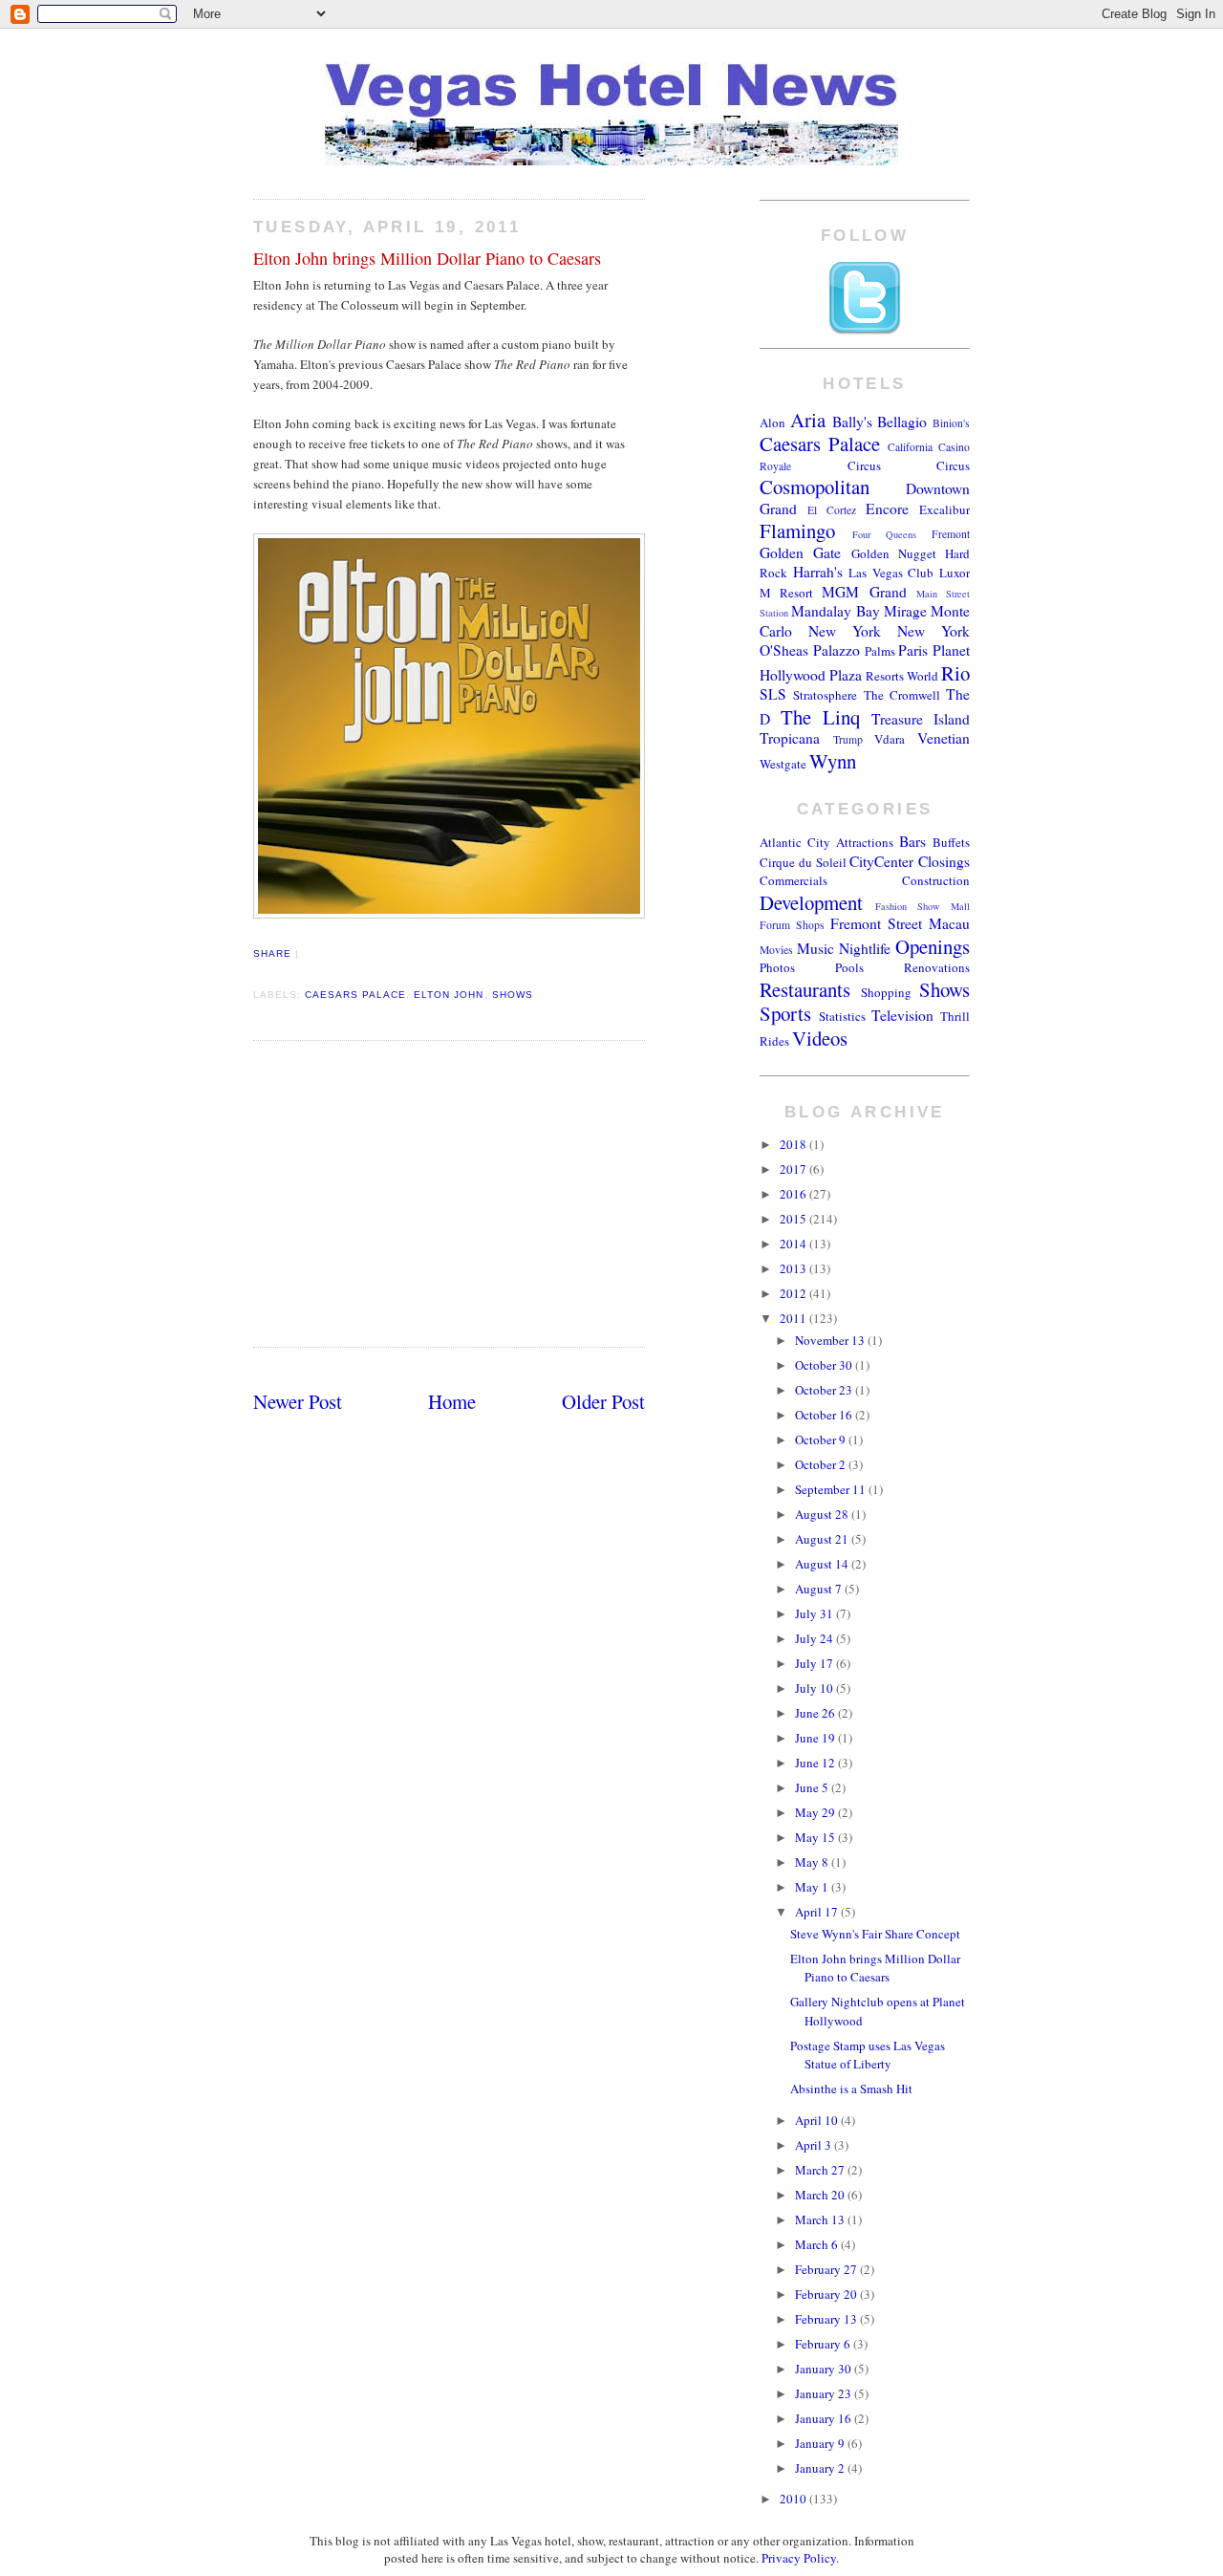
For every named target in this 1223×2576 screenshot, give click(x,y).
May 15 (816, 1837)
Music (815, 948)
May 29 (816, 1812)
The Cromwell (902, 695)
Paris (913, 650)
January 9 (821, 2443)
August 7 (820, 1589)
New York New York (889, 631)
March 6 (818, 2244)
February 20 (827, 2294)
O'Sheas (784, 650)
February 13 (827, 2319)
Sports (785, 1013)
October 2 (822, 1464)
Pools (849, 967)
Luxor (955, 573)
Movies (776, 950)
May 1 (813, 1887)
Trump (848, 739)
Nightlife (865, 948)
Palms (880, 651)
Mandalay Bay (835, 611)
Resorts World (902, 676)
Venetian (944, 738)
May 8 (813, 1862)
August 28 (823, 1514)
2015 (794, 1219)
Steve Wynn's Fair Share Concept (875, 1934)
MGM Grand (864, 592)
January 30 (825, 2369)
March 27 (821, 2170)
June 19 (816, 1738)
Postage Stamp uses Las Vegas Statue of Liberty (868, 2055)
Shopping (886, 992)
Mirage (905, 611)
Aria (808, 420)
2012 (794, 1293)
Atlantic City (795, 842)
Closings (944, 861)
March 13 (821, 2219)
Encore (887, 509)
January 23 (825, 2393)
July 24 (815, 1638)
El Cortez (832, 510)
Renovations (937, 967)
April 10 (818, 2120)
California (910, 447)
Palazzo (837, 650)
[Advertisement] (449, 1193)
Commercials (794, 880)
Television (902, 1015)
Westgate (783, 764)
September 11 (832, 1489)
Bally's (852, 422)
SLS (773, 694)
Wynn (833, 761)
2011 (794, 1318)
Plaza (846, 675)
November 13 (831, 1340)
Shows (513, 995)
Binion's (951, 423)
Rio (955, 673)
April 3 (815, 2145)
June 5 (813, 1787)
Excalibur (944, 509)
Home (452, 1401)
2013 (794, 1268)
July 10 (815, 1688)
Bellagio (902, 422)
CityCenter (881, 861)
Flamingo (797, 530)
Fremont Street (876, 923)
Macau (949, 923)
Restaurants (805, 989)
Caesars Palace (355, 995)
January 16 (825, 2418)
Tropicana (790, 738)
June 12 (816, 1763)
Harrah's (818, 572)
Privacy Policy (799, 2558)
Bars (912, 841)
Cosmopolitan (815, 487)
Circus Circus (909, 465)
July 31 (815, 1613)
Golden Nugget (894, 553)
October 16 (825, 1415)
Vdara (890, 739)
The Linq (820, 717)
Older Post (603, 1401)
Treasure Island (921, 719)
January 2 (821, 2468)
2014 (794, 1244)
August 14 (823, 1564)
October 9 (822, 1440)
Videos (820, 1038)
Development (811, 902)
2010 (794, 2499)
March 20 (821, 2195)
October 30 (825, 1365)
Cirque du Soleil (803, 862)
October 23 (825, 1390)
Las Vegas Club (891, 573)
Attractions (865, 842)
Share (272, 953)
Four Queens (884, 534)
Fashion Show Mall (923, 906)
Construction (936, 880)
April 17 (818, 1912)
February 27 (827, 2269)
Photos (777, 967)
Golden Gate (800, 552)
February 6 (824, 2344)
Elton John (449, 995)
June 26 (816, 1713)
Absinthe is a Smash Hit (851, 2089)
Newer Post (298, 1401)
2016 (794, 1194)
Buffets (951, 842)
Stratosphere (825, 695)
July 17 (815, 1663)
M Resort (786, 593)
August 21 (823, 1539)
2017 (794, 1169)
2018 (794, 1144)
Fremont (951, 534)
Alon (772, 422)
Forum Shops (792, 925)
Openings (933, 946)
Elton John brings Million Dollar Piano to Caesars (427, 258)
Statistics (842, 1016)
